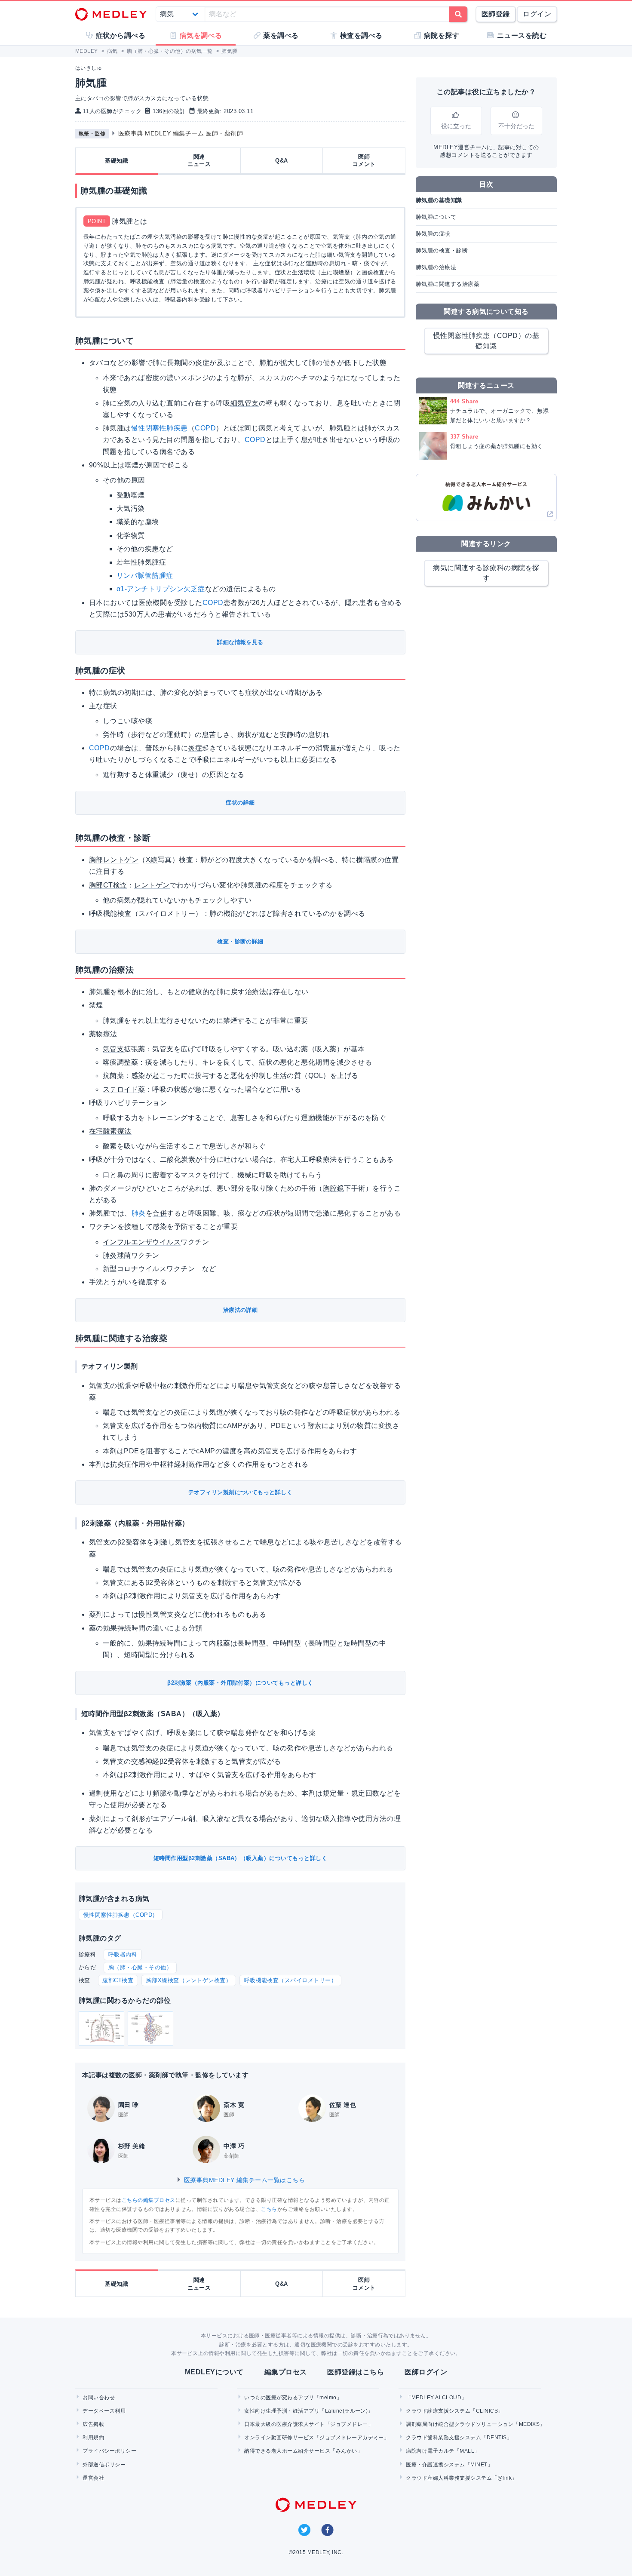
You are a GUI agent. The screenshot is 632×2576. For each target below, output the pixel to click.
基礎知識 (117, 161)
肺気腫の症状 (433, 234)
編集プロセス (286, 2372)
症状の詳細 (240, 803)
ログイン (537, 14)
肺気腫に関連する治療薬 (448, 284)
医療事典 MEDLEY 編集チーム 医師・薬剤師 (181, 133)
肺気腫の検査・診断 (442, 250)
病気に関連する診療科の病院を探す (486, 573)
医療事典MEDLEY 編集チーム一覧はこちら (243, 2180)
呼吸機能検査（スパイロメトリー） (291, 1980)
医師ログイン (426, 2372)
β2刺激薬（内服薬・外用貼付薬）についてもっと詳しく (240, 1683)
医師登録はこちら (356, 2372)
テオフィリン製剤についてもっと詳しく (241, 1492)
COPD (205, 428)
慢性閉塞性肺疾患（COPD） (121, 1915)
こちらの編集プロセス (149, 2200)
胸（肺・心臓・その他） (140, 1967)
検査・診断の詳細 (240, 941)
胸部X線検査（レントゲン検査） (189, 1980)
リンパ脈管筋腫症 (145, 576)
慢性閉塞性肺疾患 (160, 428)
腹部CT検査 (118, 1980)
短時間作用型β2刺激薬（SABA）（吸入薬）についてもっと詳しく (240, 1858)
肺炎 (139, 1213)
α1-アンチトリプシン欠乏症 (161, 589)
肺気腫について (436, 217)
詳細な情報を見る (240, 642)
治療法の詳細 (241, 1310)
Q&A (281, 161)
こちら (269, 2209)
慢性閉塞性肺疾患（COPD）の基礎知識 (486, 341)
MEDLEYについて (214, 2372)
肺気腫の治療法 (436, 267)
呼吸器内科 (123, 1954)
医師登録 (496, 14)
